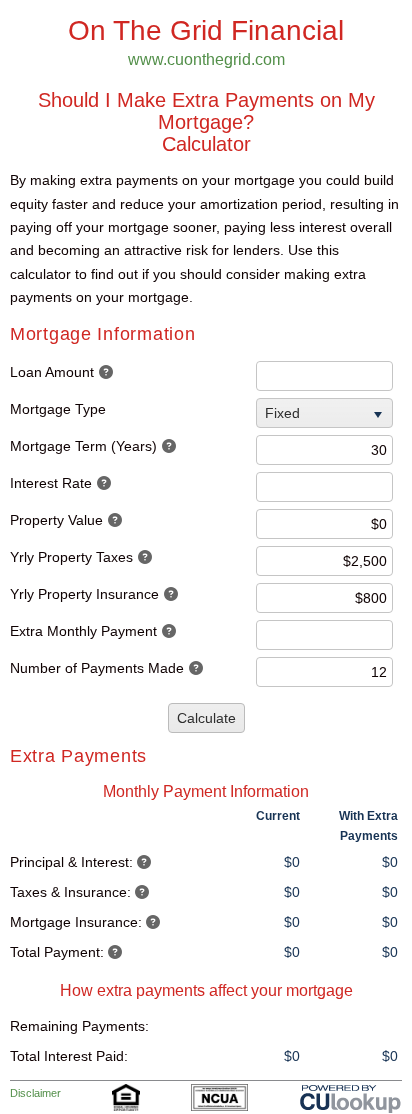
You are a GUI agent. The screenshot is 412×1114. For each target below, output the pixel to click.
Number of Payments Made (97, 668)
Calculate (206, 718)
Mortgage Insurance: (76, 922)
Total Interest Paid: (69, 1056)
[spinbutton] (324, 376)
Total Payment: (57, 952)
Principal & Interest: (71, 862)
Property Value (56, 520)
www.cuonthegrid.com (206, 59)
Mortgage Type (58, 409)
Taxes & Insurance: (70, 892)
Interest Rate (51, 483)
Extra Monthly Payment (83, 631)
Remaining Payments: (79, 1026)
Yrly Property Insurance (84, 594)
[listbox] (327, 413)
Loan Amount (52, 372)
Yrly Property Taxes (71, 557)
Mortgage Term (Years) (83, 446)
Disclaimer (35, 1093)
